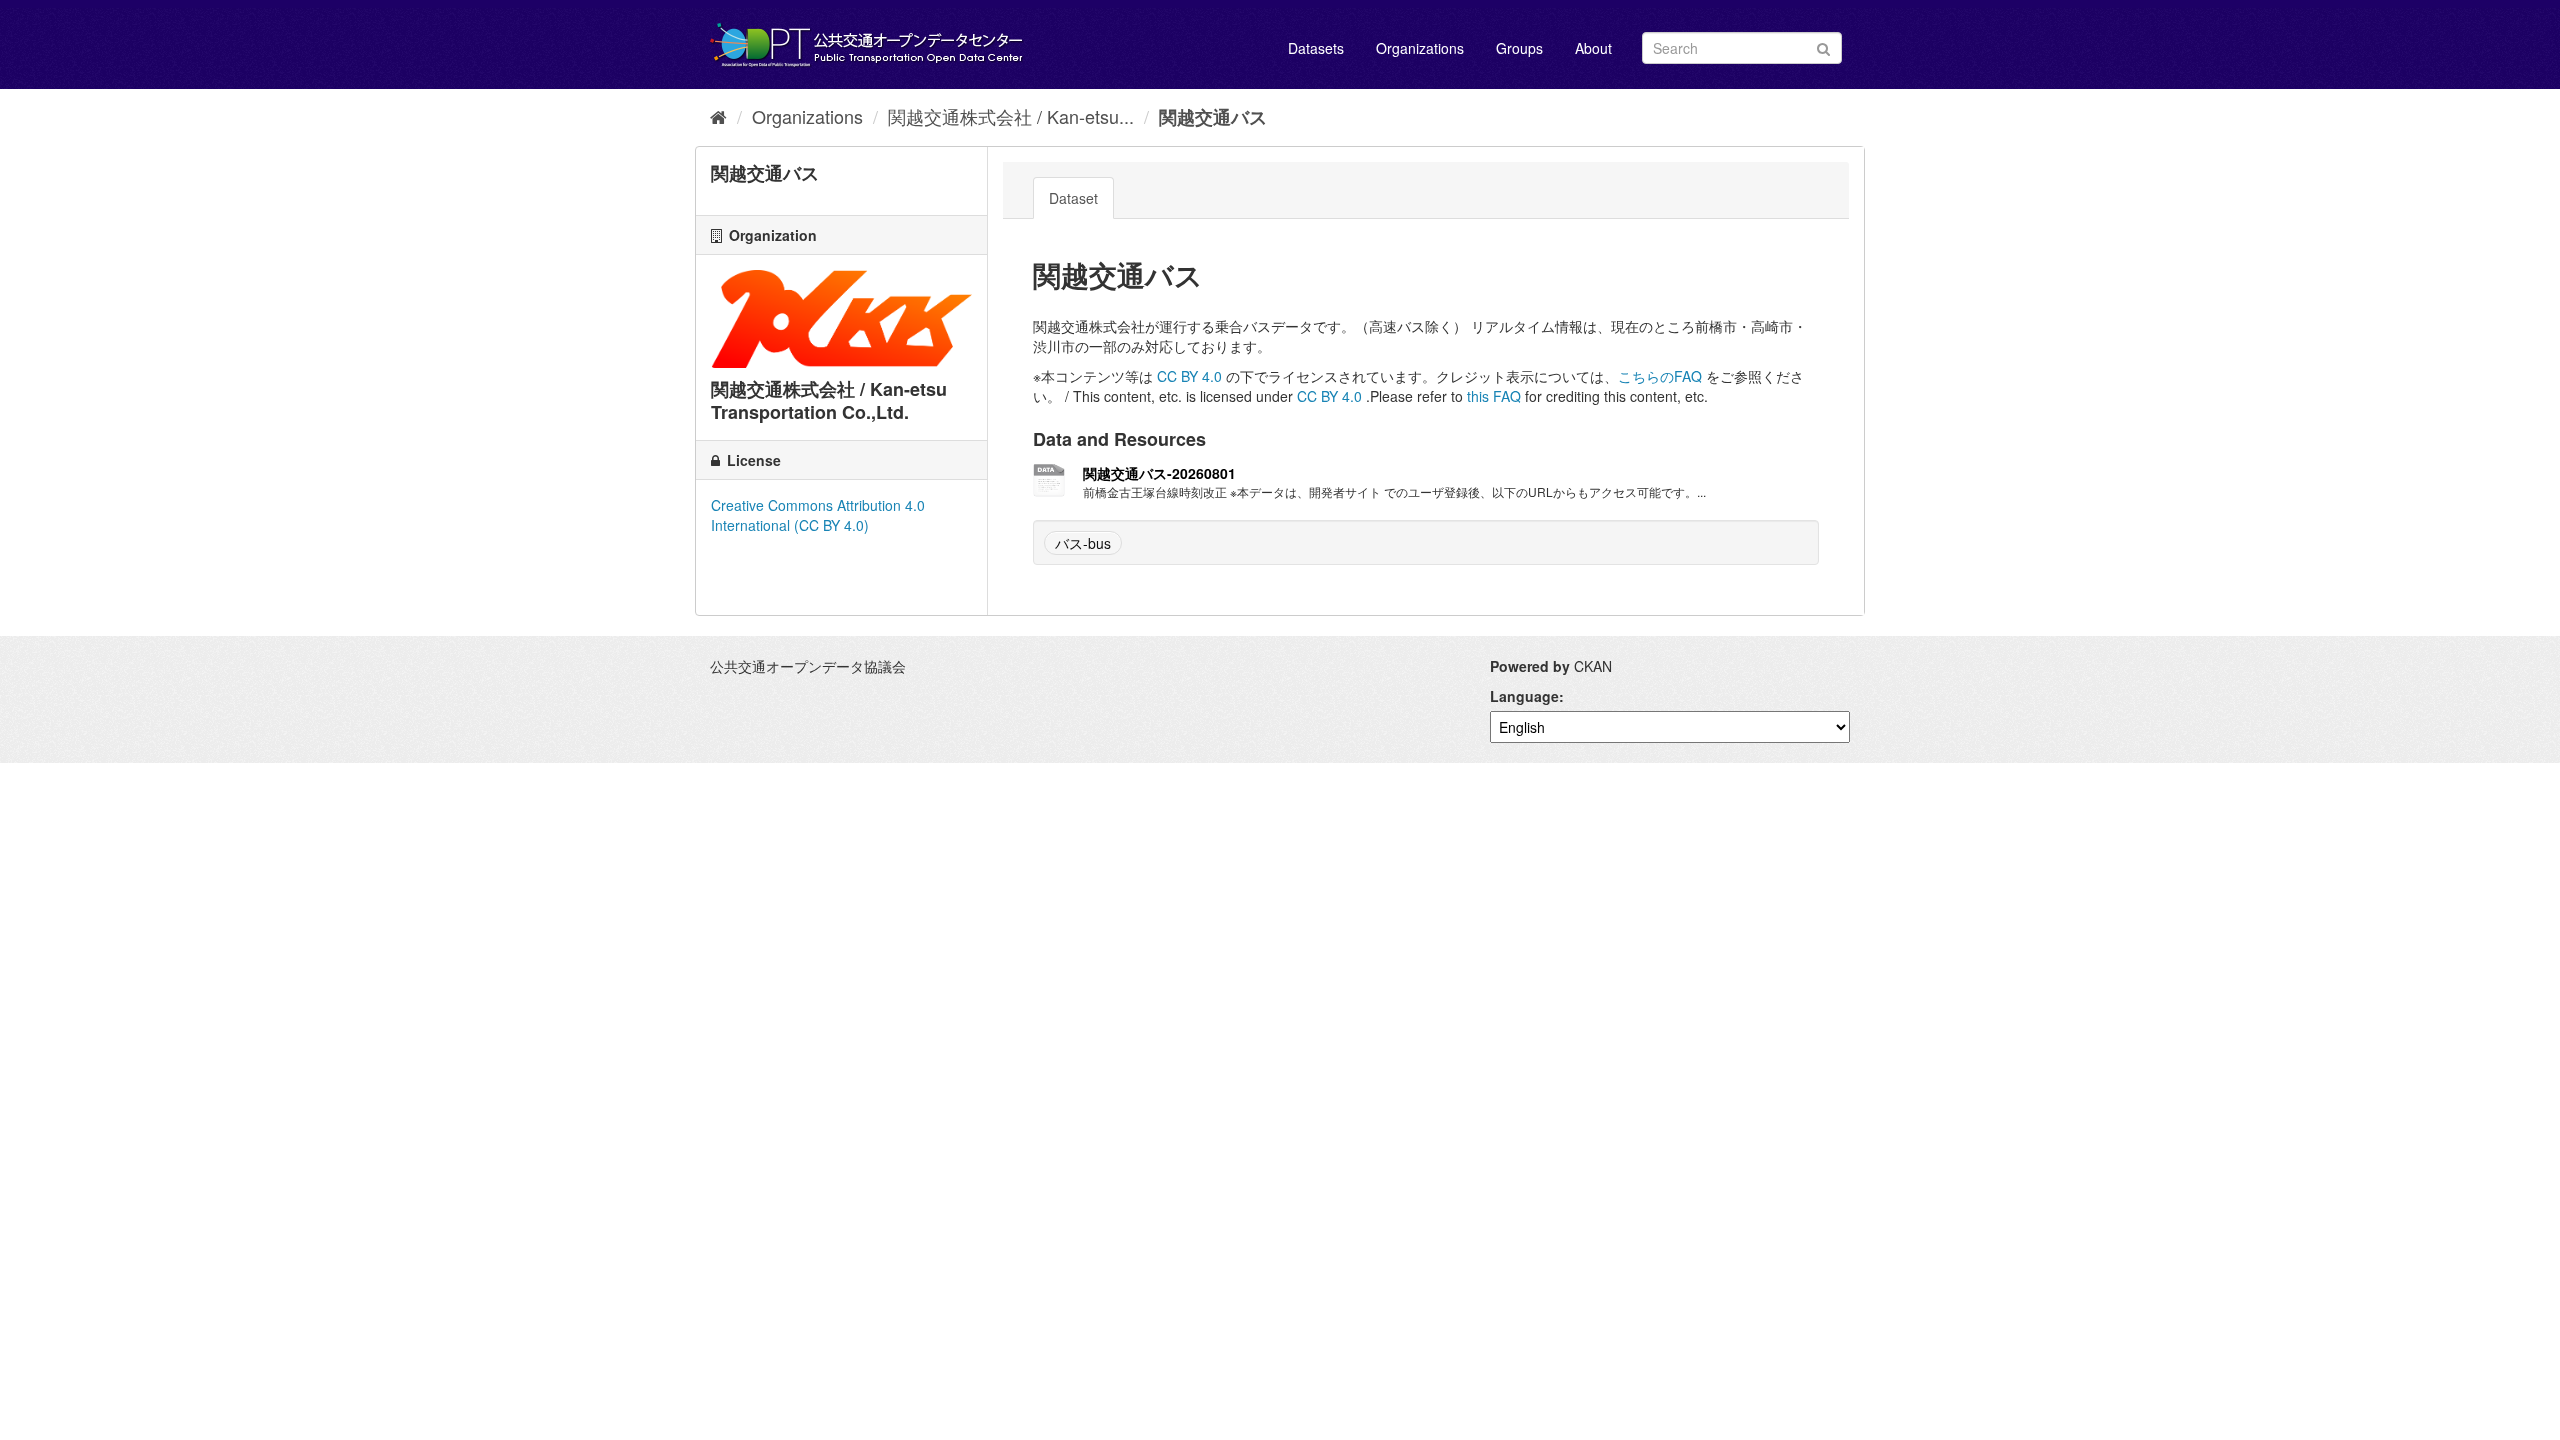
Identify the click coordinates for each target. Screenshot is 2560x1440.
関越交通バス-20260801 (1159, 473)
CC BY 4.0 (1189, 376)
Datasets (1316, 48)
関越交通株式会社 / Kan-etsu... (1011, 116)
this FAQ (1494, 396)
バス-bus (1083, 543)
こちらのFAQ (1660, 376)
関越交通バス (1213, 117)
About (1593, 48)
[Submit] (1823, 46)
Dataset (1073, 198)
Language (1524, 696)
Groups (1519, 48)
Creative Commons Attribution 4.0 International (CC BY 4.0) (818, 515)
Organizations (1420, 48)
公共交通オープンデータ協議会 (808, 666)
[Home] (718, 116)
